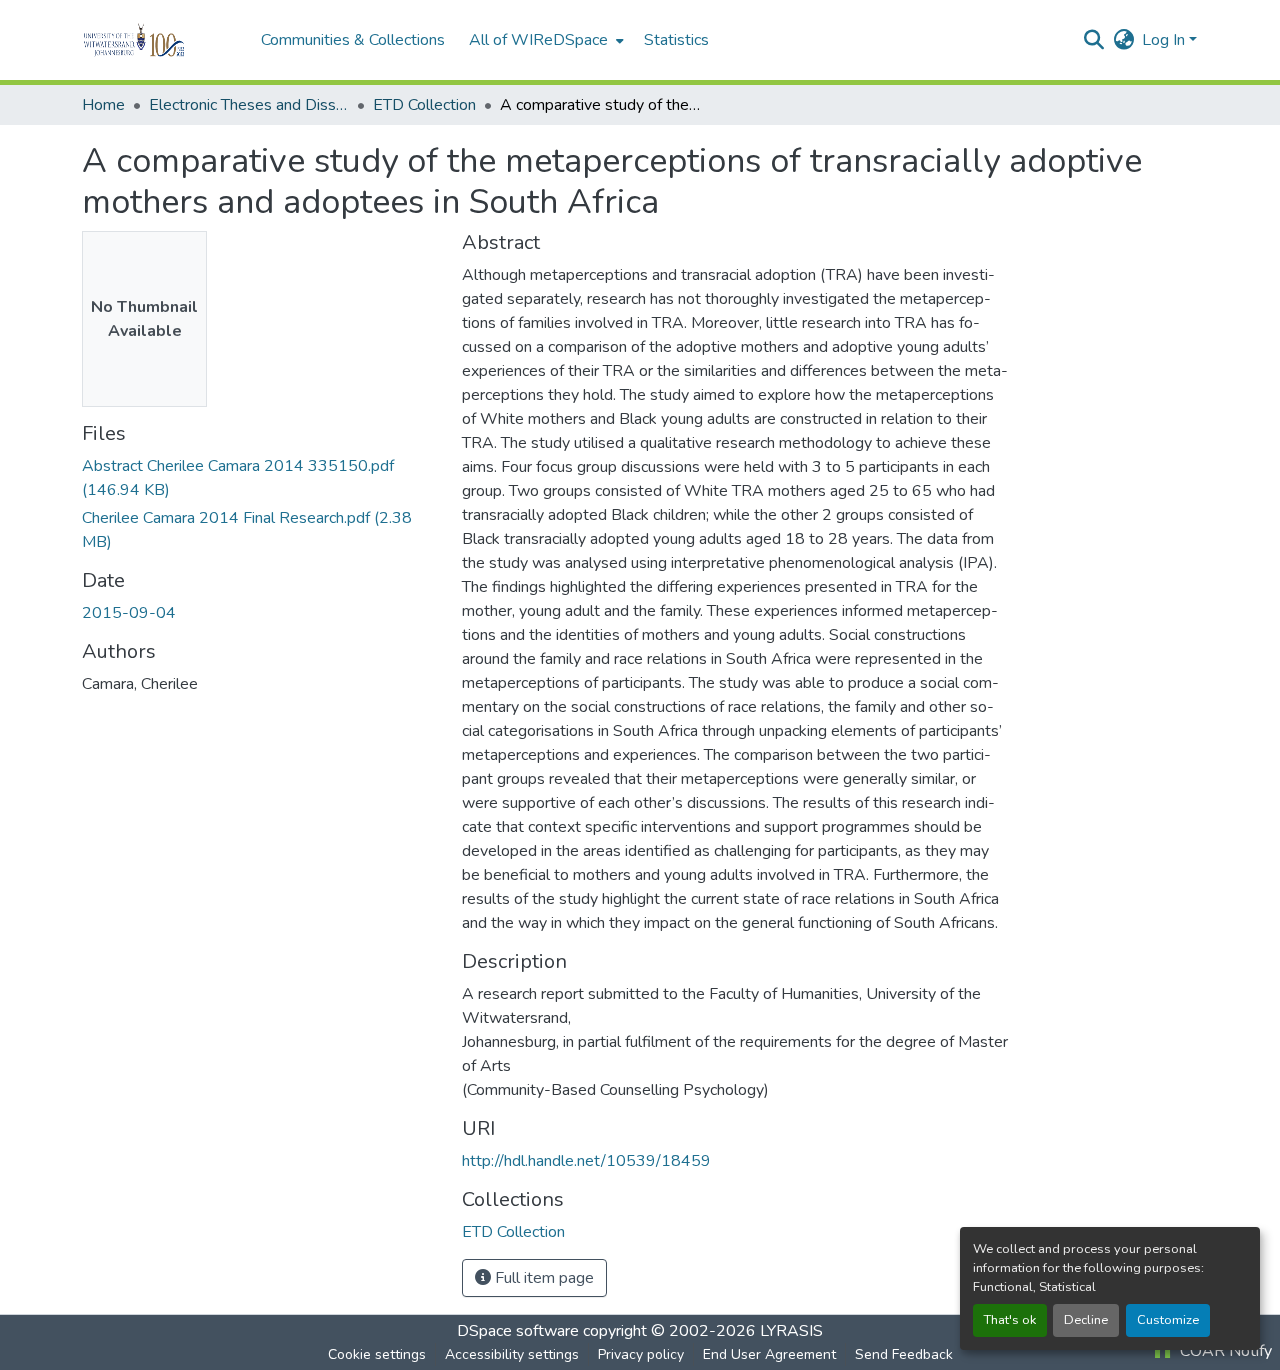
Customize (1168, 1320)
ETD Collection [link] (424, 105)
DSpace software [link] (518, 1331)
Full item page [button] (542, 1278)
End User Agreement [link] (769, 1354)
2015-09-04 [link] (129, 613)
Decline (1086, 1320)
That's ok (1010, 1320)
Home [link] (103, 105)
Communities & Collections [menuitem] (353, 40)
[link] (260, 478)
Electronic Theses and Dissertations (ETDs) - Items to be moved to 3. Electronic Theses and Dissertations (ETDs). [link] (249, 105)
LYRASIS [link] (791, 1331)
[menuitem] (544, 40)
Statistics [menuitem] (676, 40)
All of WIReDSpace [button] (538, 40)
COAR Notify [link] (1224, 1351)
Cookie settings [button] (377, 1354)
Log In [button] (1165, 40)
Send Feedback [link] (904, 1354)
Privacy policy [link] (641, 1354)
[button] (161, 40)
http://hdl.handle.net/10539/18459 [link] (586, 1161)
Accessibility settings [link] (512, 1354)
